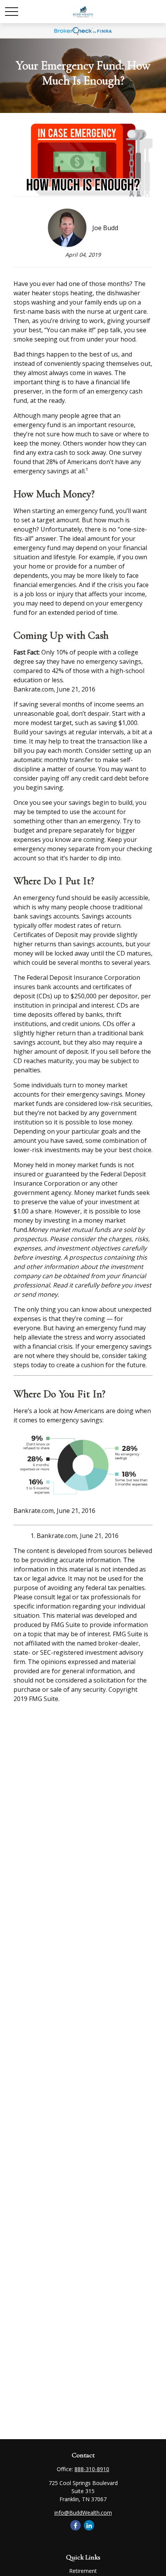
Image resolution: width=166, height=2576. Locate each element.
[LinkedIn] (89, 2525)
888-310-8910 (92, 2469)
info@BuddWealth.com (83, 2513)
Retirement (83, 2571)
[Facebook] (75, 2525)
